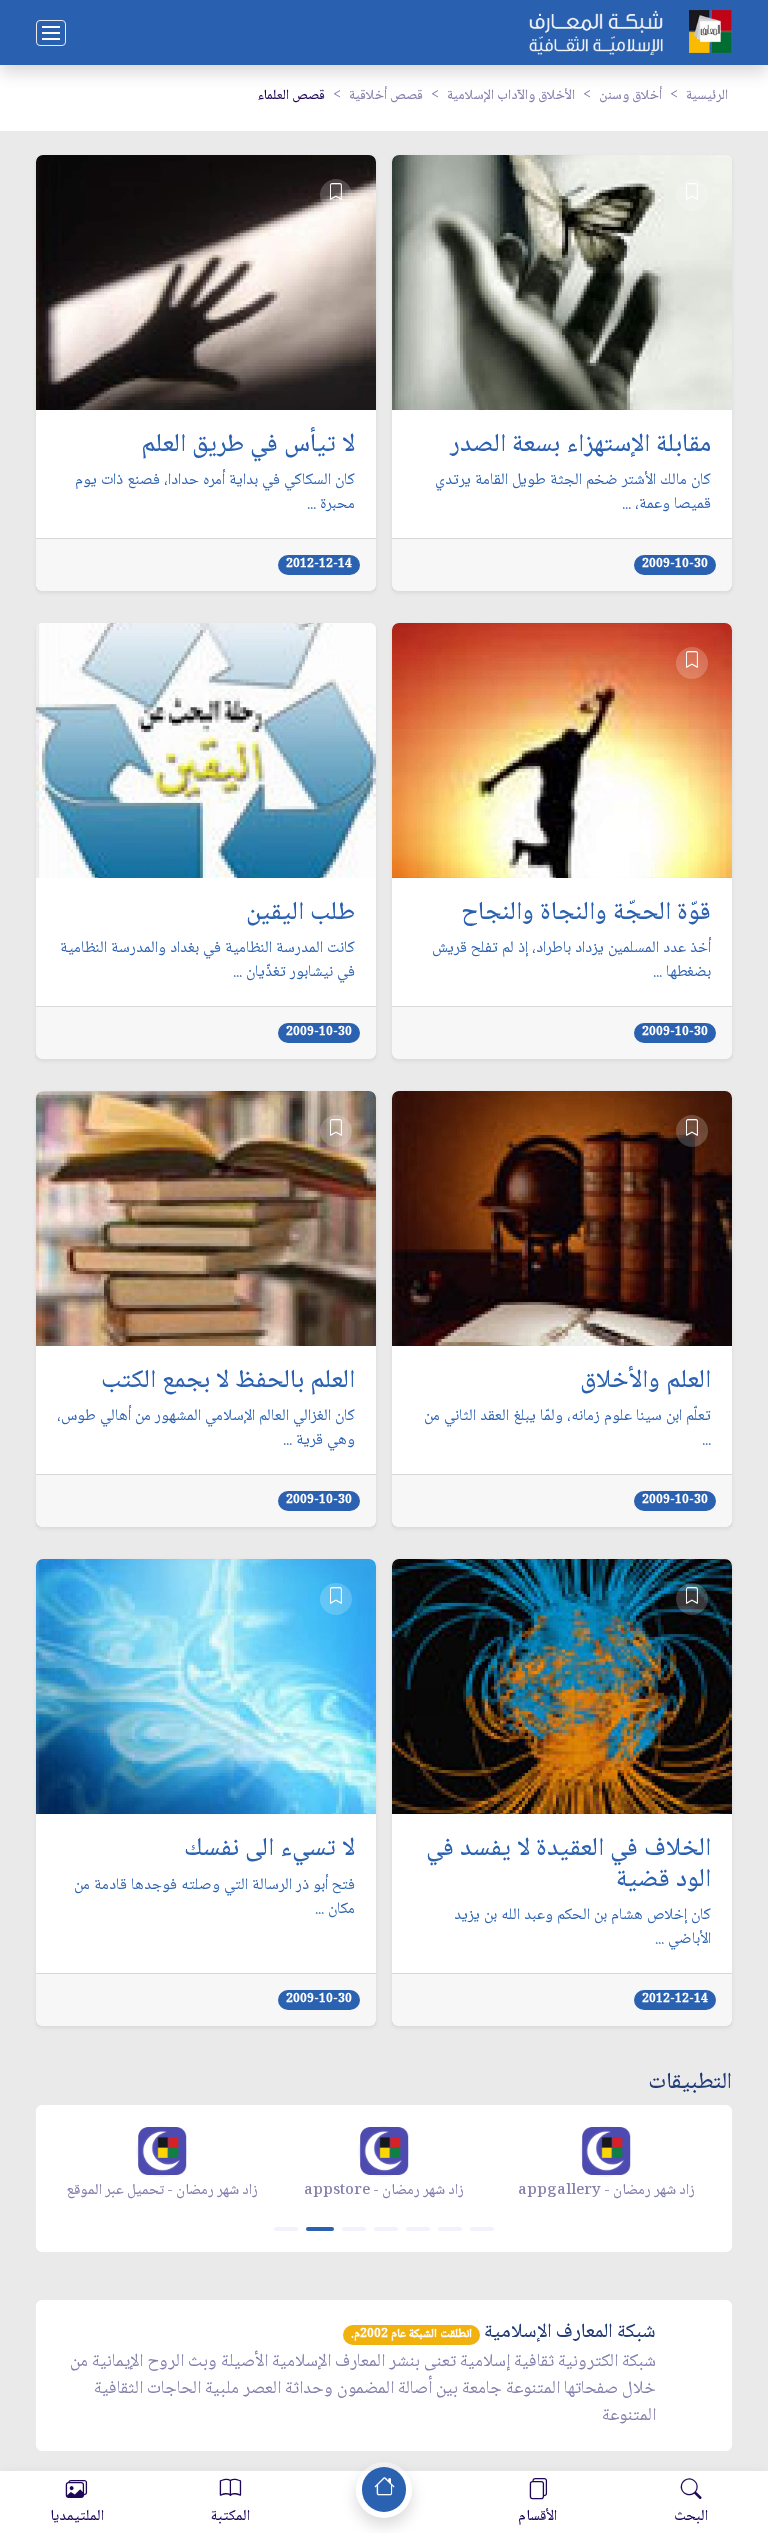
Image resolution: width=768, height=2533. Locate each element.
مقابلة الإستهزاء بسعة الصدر (580, 446)
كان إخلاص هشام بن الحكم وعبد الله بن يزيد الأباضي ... (582, 1928)
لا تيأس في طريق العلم (248, 446)
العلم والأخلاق (645, 1382)
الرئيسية (707, 96)
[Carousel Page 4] (386, 2229)
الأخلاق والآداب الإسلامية (511, 96)
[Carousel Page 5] (418, 2229)
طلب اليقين (300, 914)
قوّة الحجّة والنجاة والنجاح (586, 914)
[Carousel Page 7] (482, 2229)
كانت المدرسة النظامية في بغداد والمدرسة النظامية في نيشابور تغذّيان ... (207, 961)
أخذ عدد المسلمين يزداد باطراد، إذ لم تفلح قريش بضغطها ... (571, 961)
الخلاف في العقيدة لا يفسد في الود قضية (568, 1865)
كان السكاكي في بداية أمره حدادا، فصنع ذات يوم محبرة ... (215, 493)
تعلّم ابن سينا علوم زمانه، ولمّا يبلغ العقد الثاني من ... (567, 1429)
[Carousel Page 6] (450, 2229)
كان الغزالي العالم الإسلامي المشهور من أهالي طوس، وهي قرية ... (206, 1429)
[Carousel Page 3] (354, 2229)
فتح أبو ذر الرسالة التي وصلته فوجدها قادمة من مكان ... (214, 1898)
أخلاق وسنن (630, 96)
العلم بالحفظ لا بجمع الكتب (228, 1382)
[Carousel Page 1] (286, 2229)
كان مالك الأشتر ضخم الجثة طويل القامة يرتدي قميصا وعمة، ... (573, 493)
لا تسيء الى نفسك (269, 1850)
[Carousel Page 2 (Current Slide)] (320, 2229)
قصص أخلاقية (386, 96)
